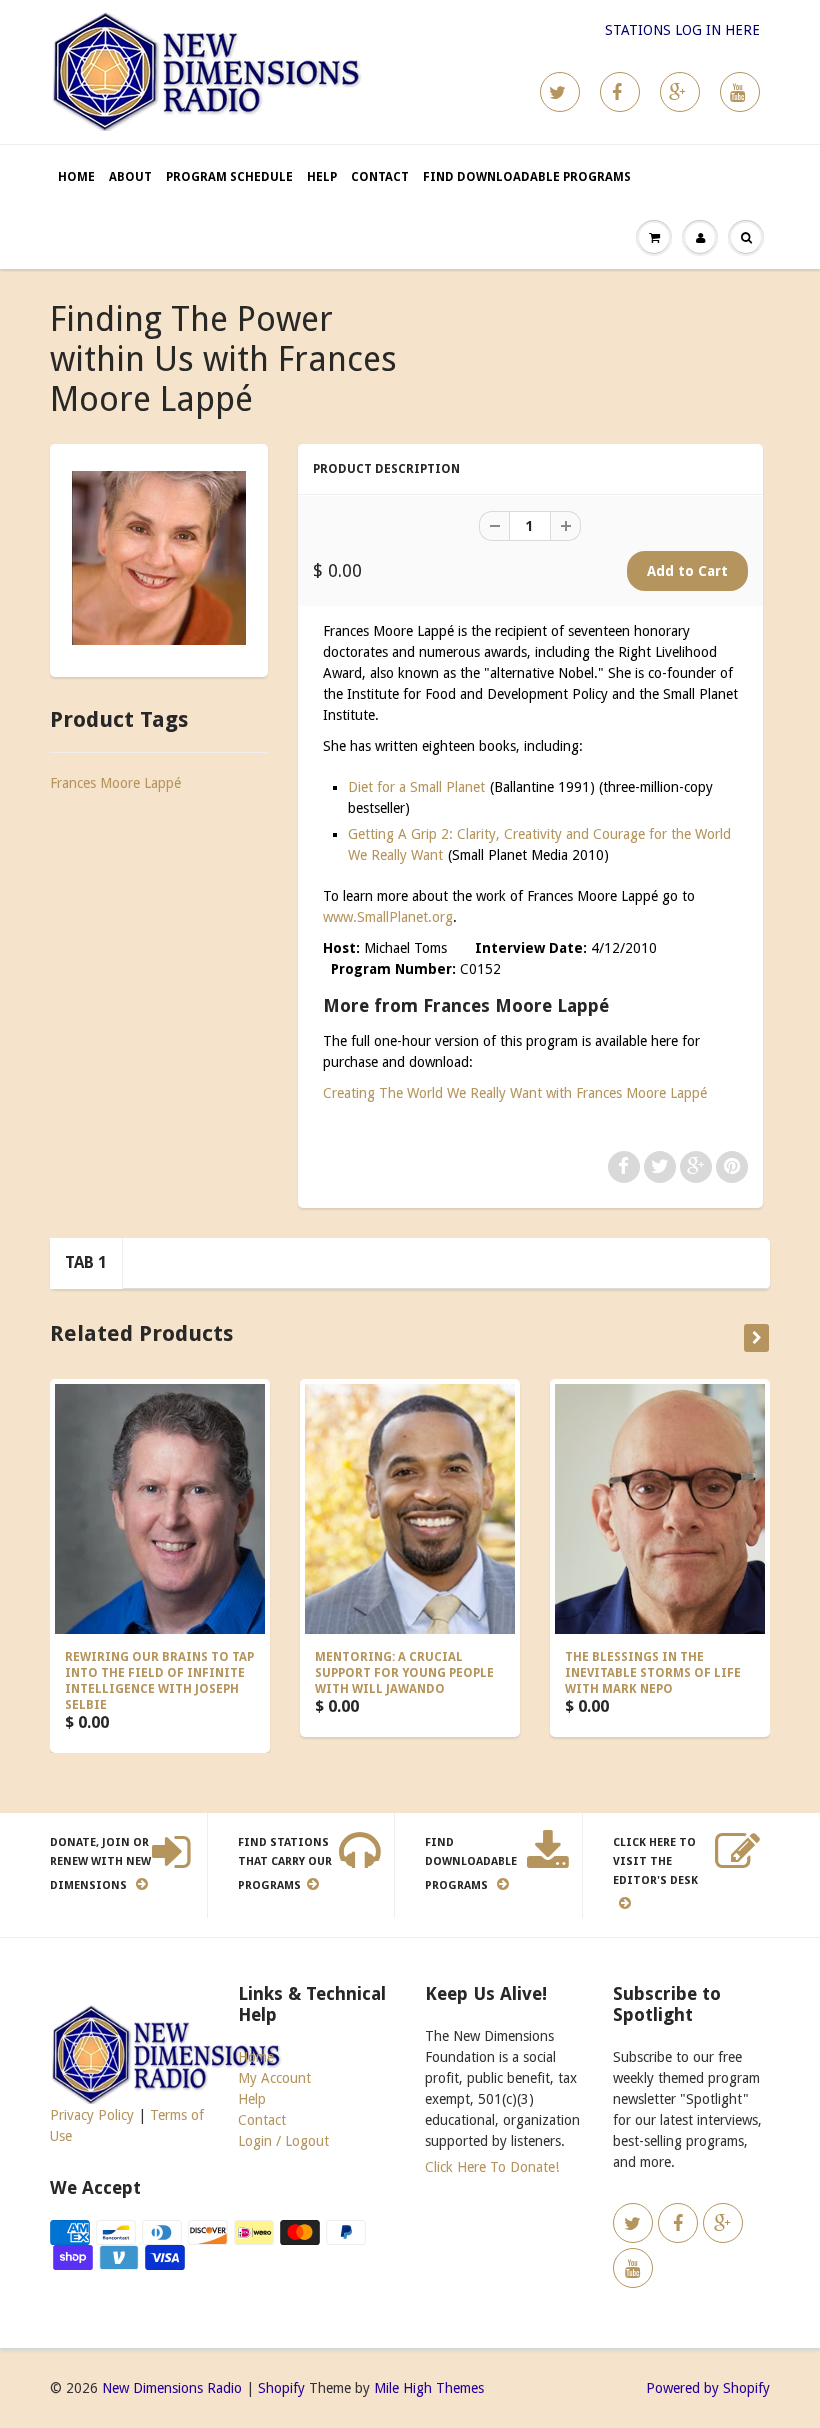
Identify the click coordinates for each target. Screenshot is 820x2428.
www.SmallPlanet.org (388, 917)
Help (322, 177)
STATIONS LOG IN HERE (682, 30)
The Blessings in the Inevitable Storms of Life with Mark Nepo (653, 1673)
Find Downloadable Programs (527, 177)
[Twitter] (560, 92)
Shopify (281, 2388)
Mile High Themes (429, 2388)
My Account (274, 2078)
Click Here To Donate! (492, 2167)
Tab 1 (86, 1262)
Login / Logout (283, 2141)
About (130, 177)
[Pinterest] (680, 92)
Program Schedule (229, 177)
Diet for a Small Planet (416, 787)
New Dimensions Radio (172, 2388)
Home (76, 177)
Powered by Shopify (708, 2388)
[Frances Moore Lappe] (159, 558)
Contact (380, 177)
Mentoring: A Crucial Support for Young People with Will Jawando (404, 1673)
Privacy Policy (92, 2115)
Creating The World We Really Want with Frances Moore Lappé (515, 1093)
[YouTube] (740, 92)
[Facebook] (620, 92)
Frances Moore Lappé (115, 783)
